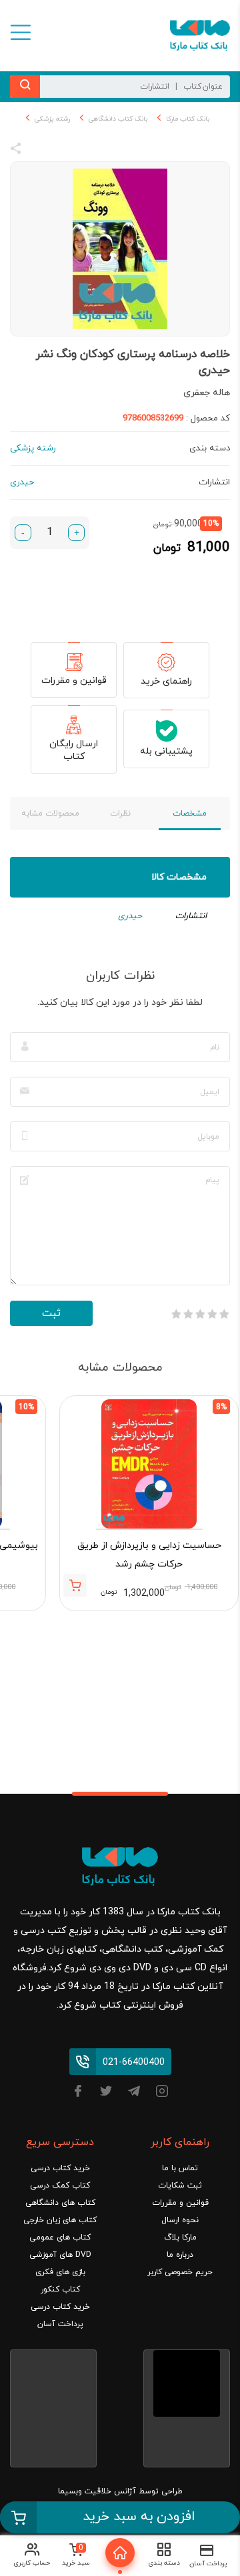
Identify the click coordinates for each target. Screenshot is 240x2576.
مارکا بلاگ (180, 2238)
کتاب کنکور (60, 2289)
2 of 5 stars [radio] (212, 1314)
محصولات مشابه (50, 814)
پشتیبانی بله (166, 751)
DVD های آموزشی (60, 2255)
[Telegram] (134, 2093)
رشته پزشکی (52, 119)
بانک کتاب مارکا (188, 119)
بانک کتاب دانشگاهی (118, 119)
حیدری (130, 916)
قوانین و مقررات (74, 681)
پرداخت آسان (60, 2324)
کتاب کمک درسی (60, 2186)
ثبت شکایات (180, 2186)
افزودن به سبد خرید (139, 2517)
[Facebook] (78, 2093)
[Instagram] (162, 2093)
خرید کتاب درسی (60, 2168)
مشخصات (190, 814)
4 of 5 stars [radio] (188, 1314)
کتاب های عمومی (60, 2238)
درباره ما (180, 2255)
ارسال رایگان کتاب (74, 750)
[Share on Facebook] (40, 151)
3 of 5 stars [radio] (200, 1314)
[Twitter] (106, 2093)
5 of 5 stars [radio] (176, 1314)
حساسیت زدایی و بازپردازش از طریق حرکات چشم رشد (149, 1555)
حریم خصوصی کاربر (180, 2272)
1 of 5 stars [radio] (224, 1314)
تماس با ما (180, 2168)
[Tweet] (88, 151)
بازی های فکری (60, 2272)
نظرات (120, 814)
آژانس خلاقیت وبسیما (97, 2491)
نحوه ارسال (180, 2220)
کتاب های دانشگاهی (60, 2203)
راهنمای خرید (166, 681)
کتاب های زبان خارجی (60, 2220)
